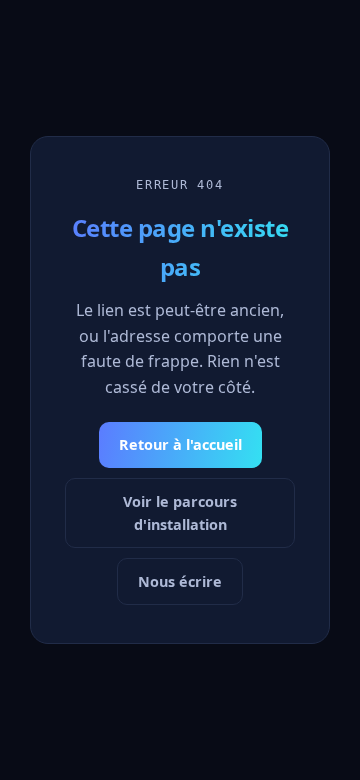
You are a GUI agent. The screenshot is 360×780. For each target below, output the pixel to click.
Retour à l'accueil (180, 444)
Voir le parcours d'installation (180, 513)
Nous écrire (180, 581)
